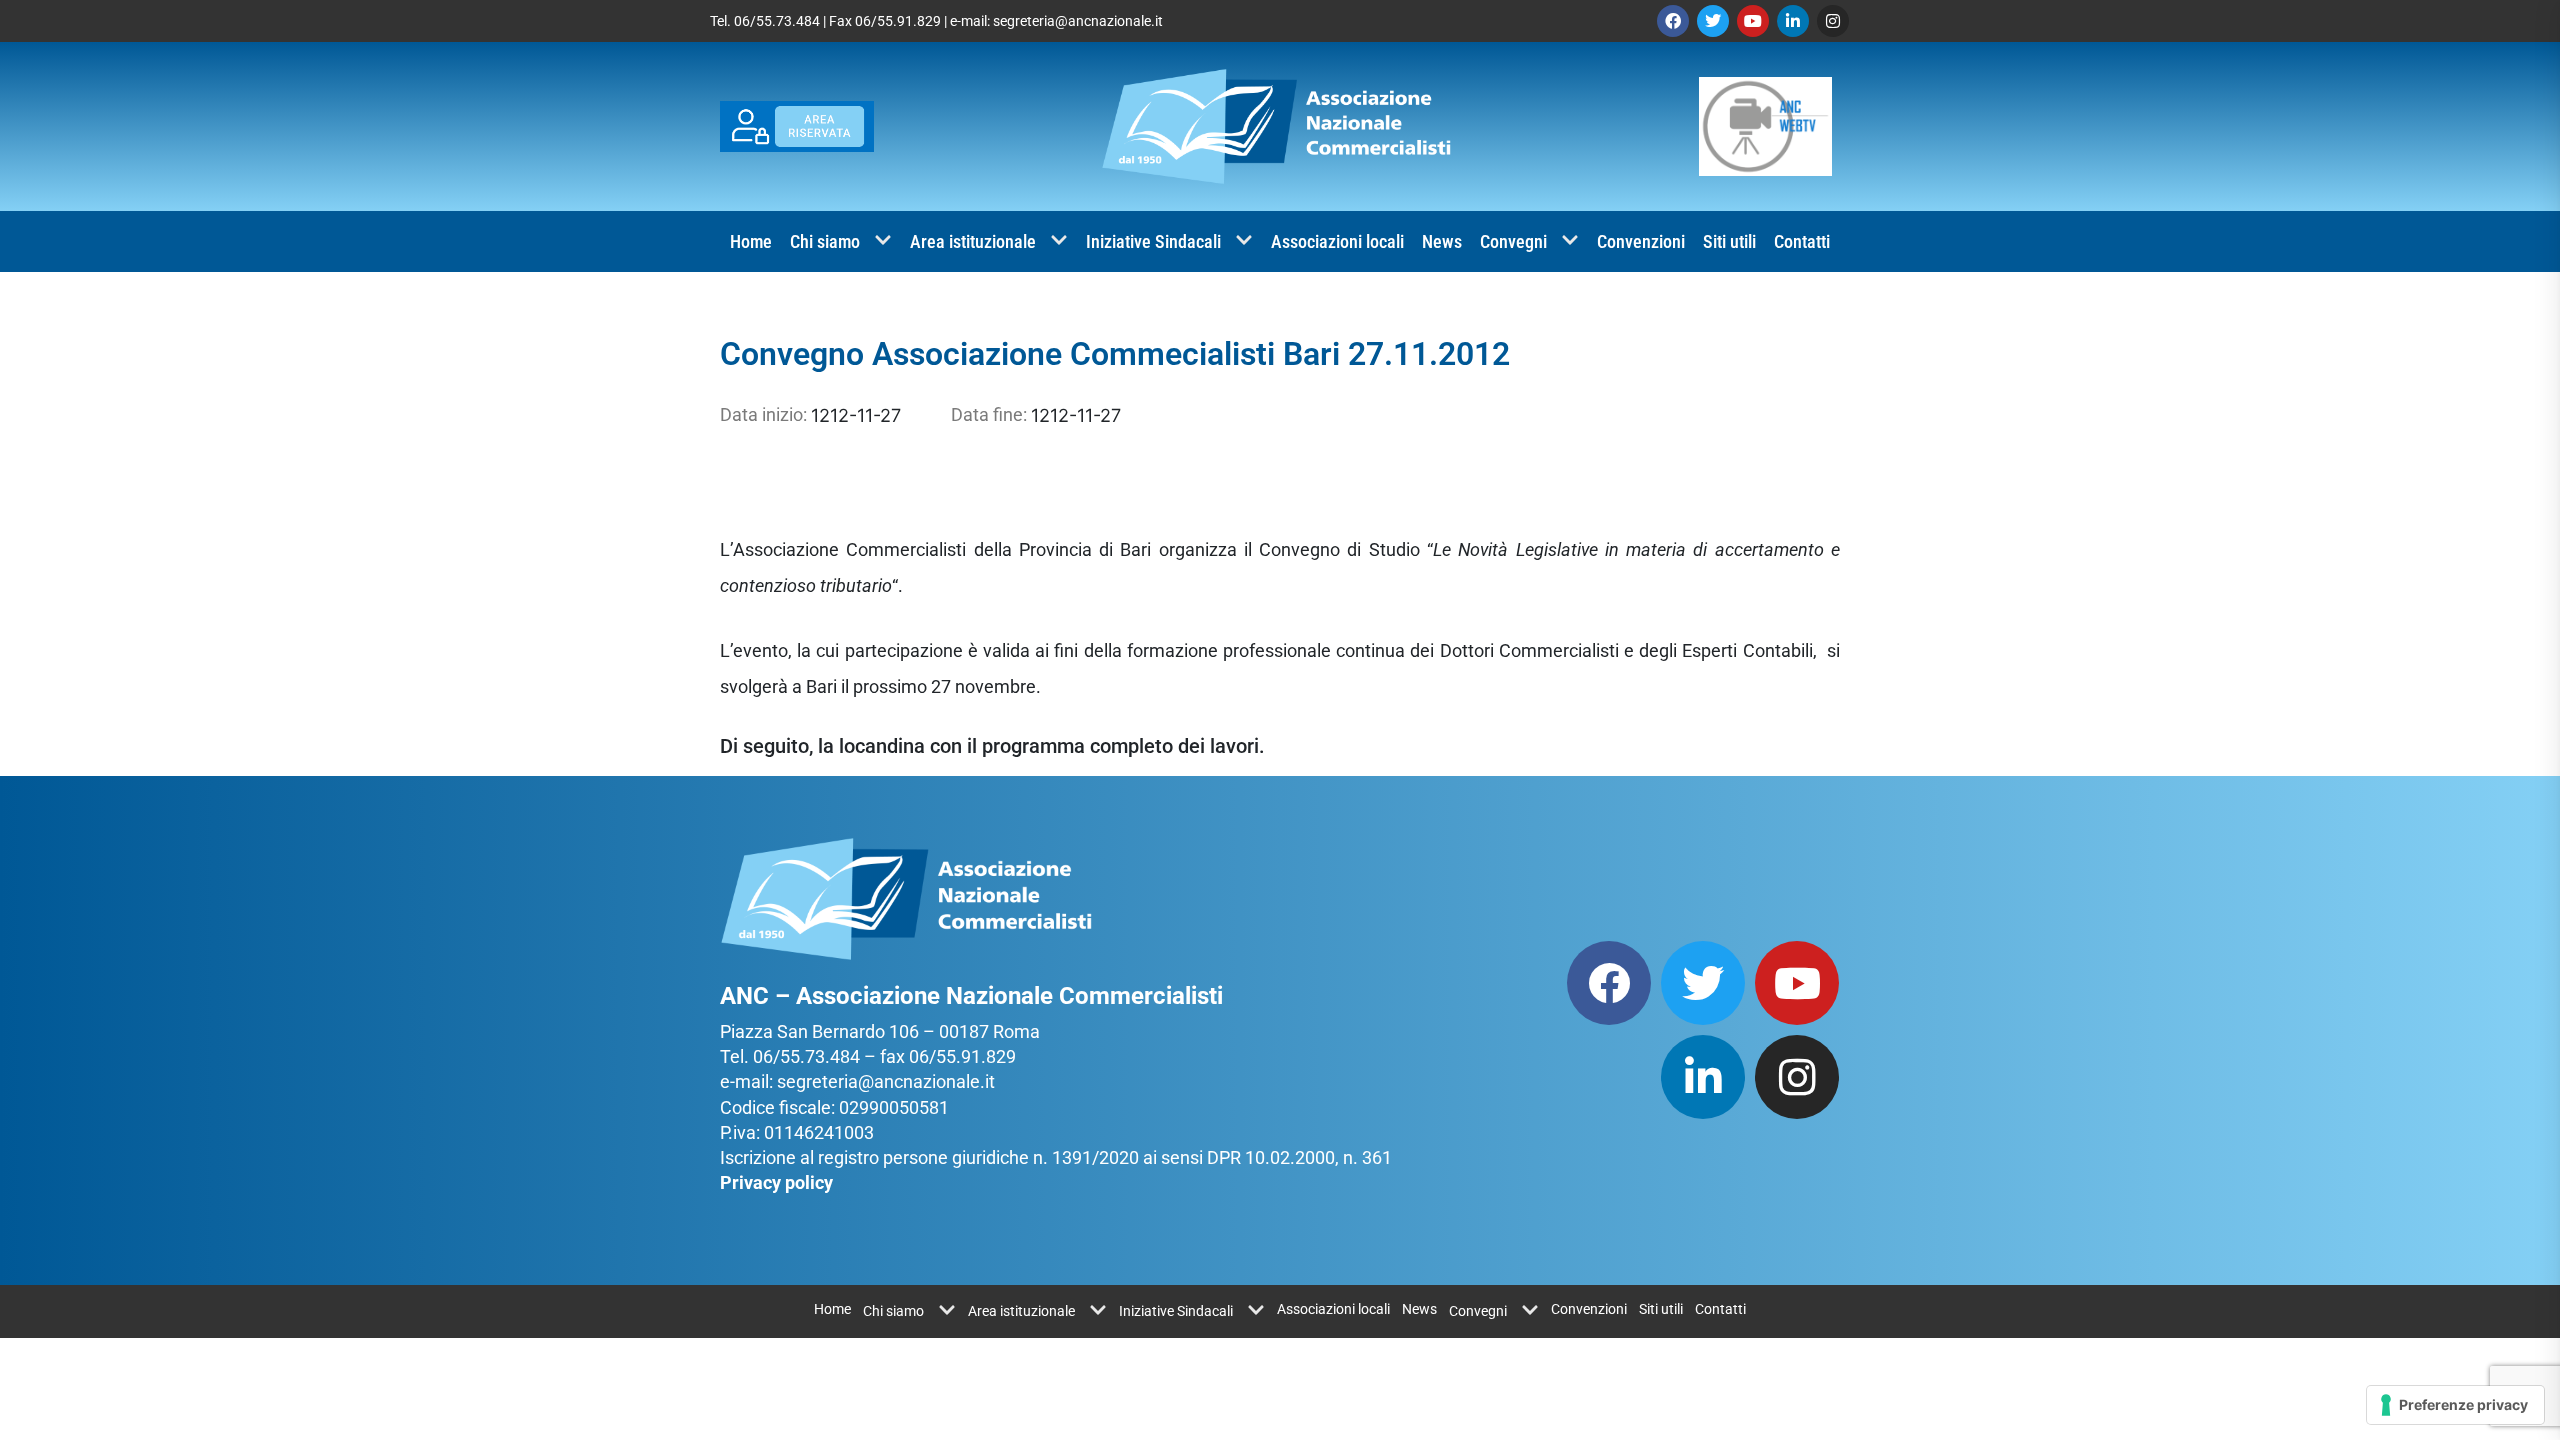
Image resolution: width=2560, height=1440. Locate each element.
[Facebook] (1673, 21)
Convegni (1513, 241)
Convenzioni (1641, 241)
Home (751, 241)
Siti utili (1729, 241)
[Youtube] (1753, 21)
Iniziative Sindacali (1153, 241)
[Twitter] (1713, 21)
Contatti (1802, 241)
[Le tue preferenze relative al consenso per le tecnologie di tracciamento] (2455, 1405)
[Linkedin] (1793, 21)
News (1442, 241)
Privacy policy (776, 1182)
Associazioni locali (1337, 241)
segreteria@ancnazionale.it (1078, 21)
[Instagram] (1833, 21)
